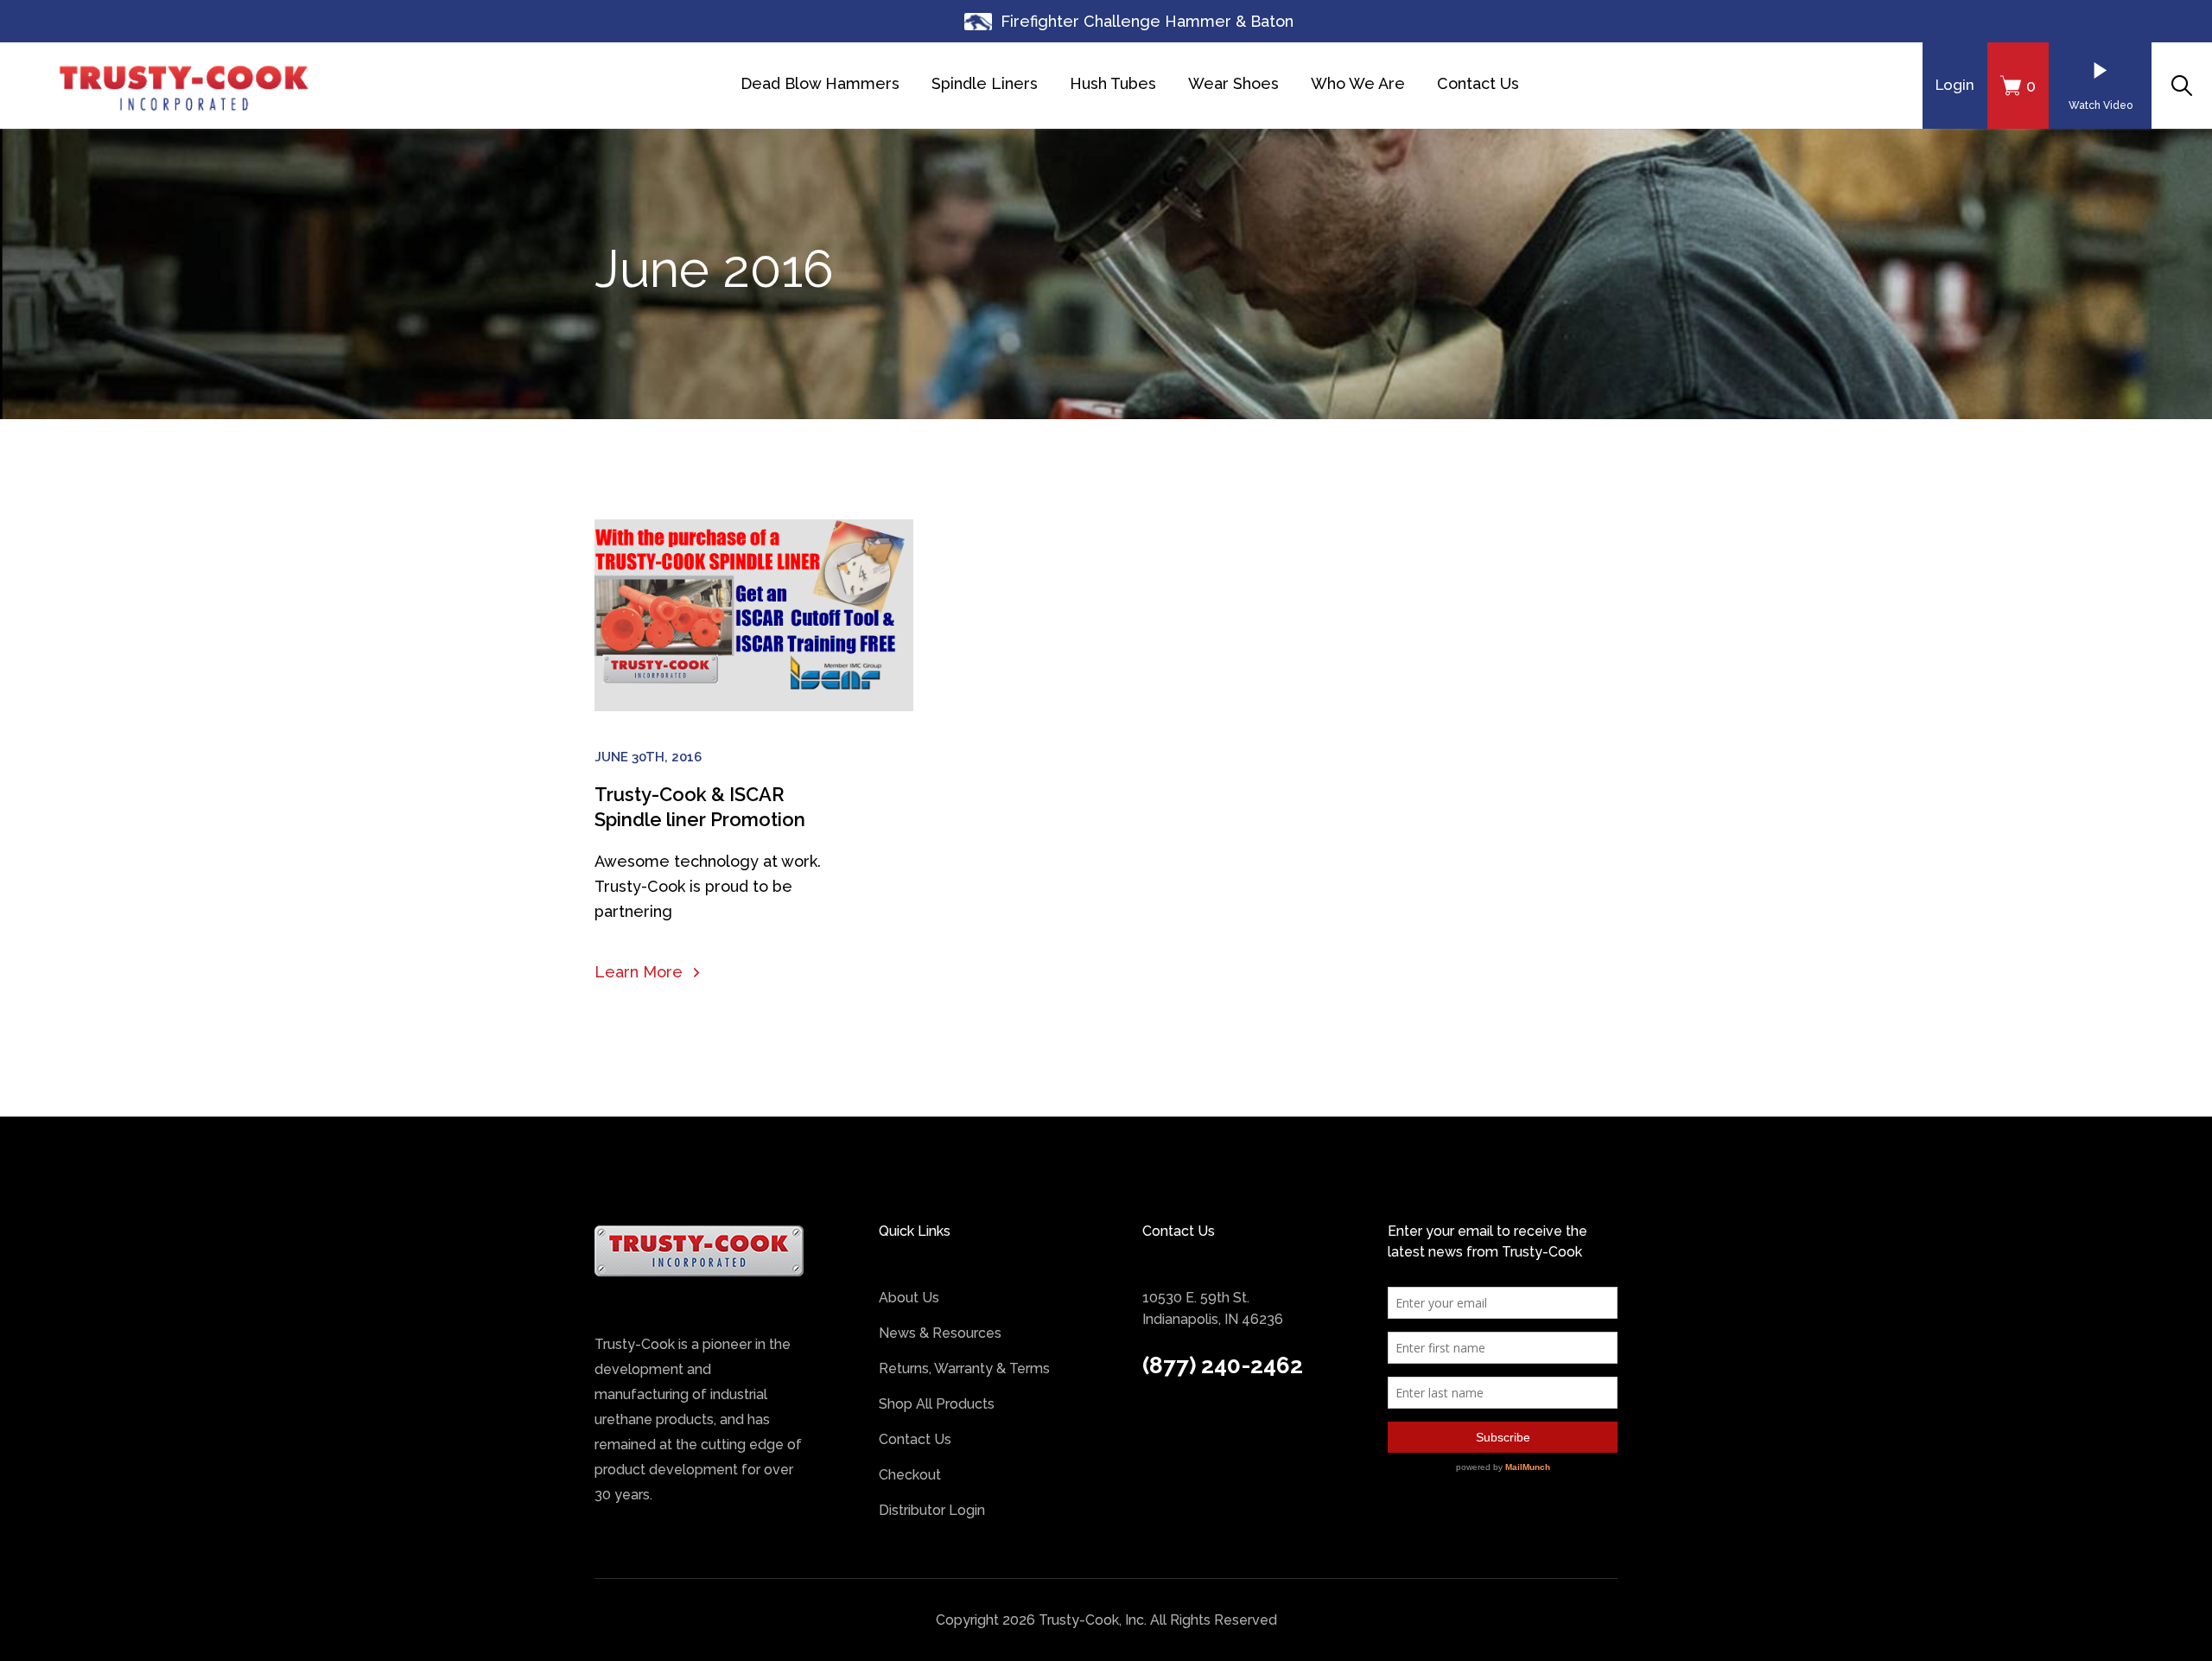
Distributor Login (932, 1510)
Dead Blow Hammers (820, 83)
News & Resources (940, 1333)
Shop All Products (937, 1404)
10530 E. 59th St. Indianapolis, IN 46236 (1213, 1308)
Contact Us (1478, 83)
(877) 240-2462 (1223, 1365)
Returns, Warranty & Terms (964, 1368)
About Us (909, 1298)
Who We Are (1358, 83)
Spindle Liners (985, 83)
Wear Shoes (1233, 83)
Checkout (910, 1475)
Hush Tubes (1113, 83)
